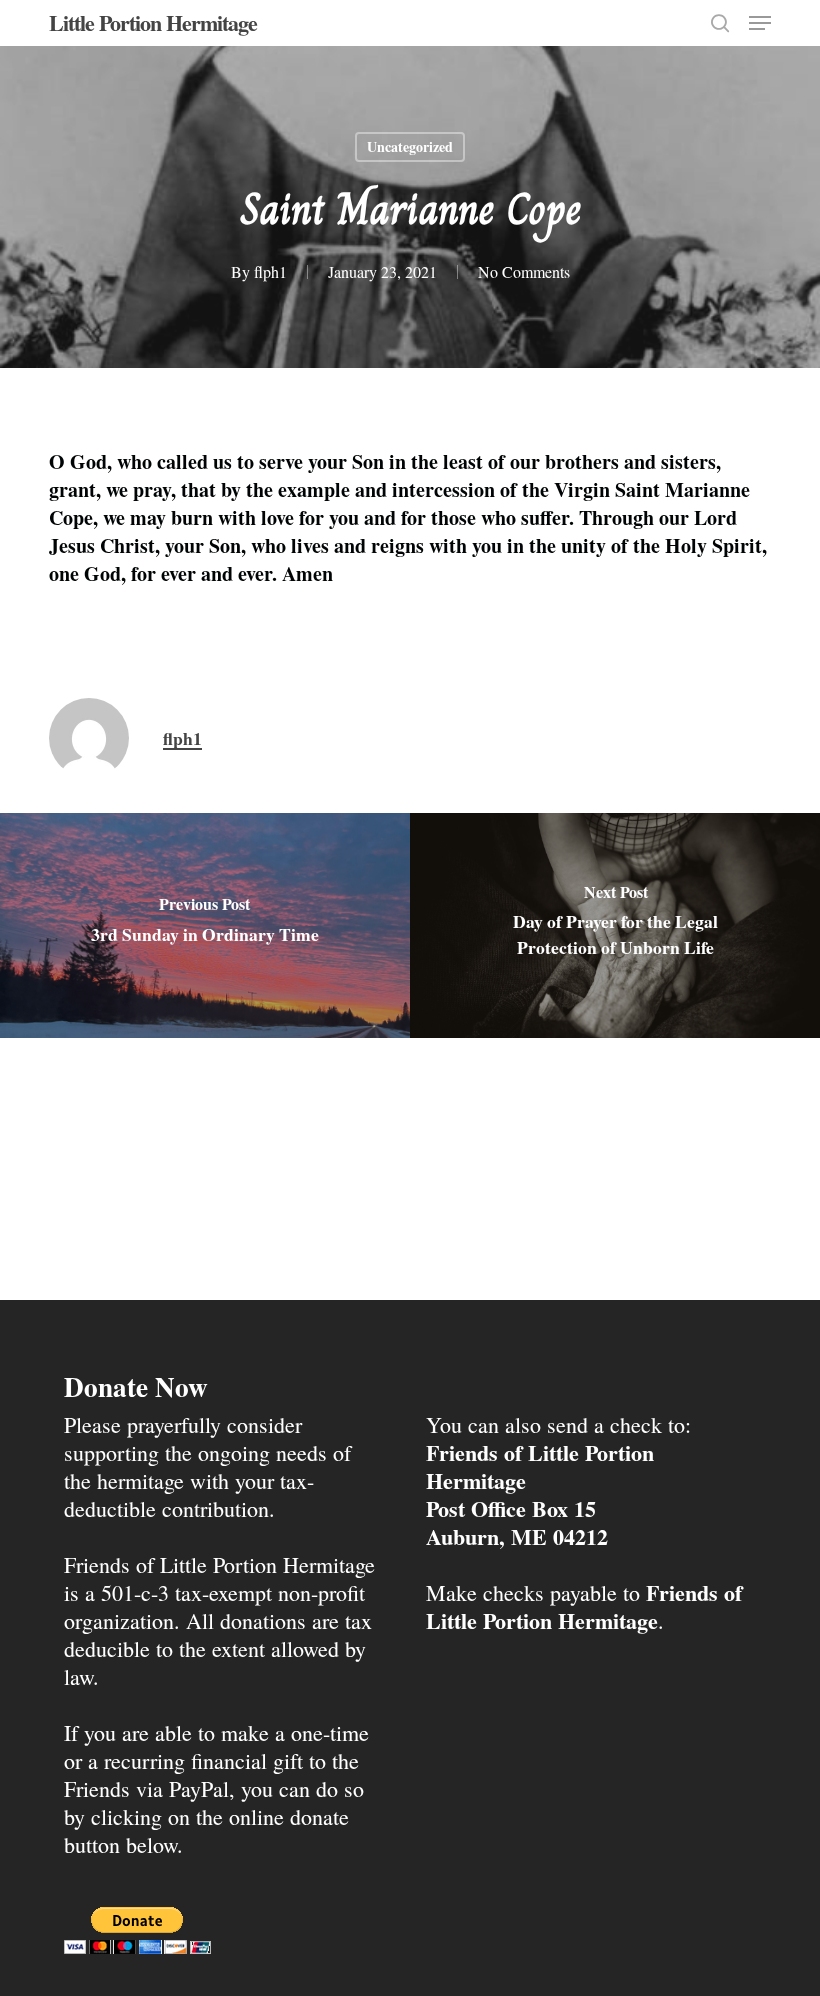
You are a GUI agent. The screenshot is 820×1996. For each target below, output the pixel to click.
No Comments (524, 271)
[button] (760, 23)
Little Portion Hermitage (153, 23)
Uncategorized (410, 146)
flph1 (270, 271)
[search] (720, 23)
